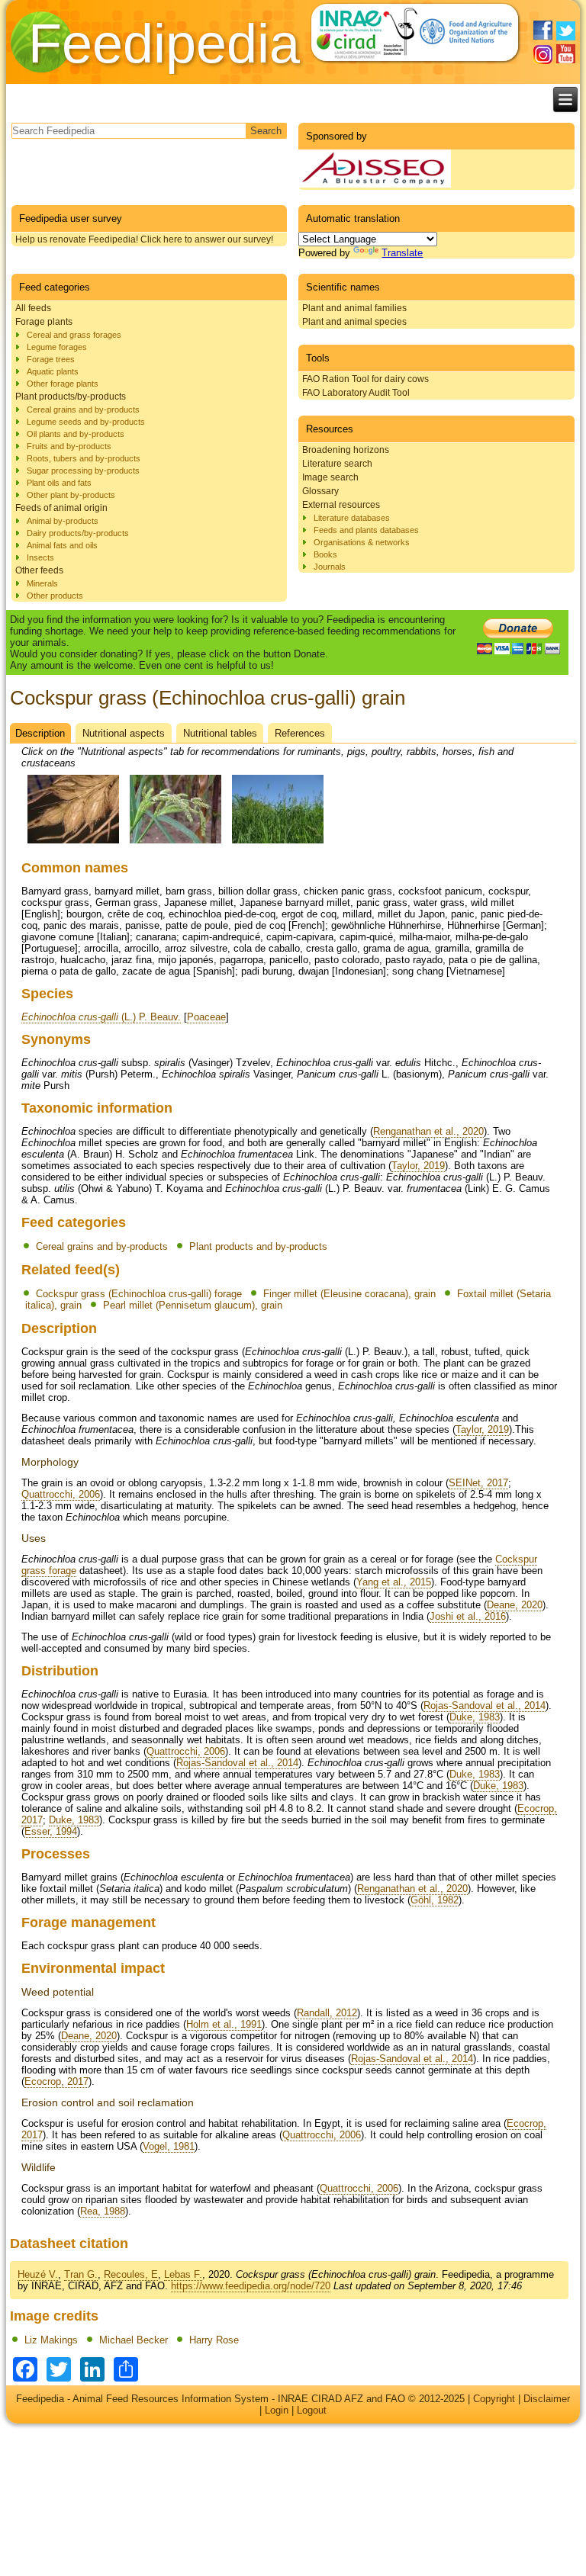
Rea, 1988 (103, 2211)
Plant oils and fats (59, 483)
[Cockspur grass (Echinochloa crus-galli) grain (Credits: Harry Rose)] (278, 844)
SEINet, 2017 (478, 1483)
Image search (330, 477)
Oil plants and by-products (76, 434)
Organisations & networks (362, 542)
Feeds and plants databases (366, 530)
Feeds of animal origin (61, 508)
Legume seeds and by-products (86, 422)
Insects (40, 557)
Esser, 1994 (51, 1831)
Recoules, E (131, 2274)
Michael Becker (134, 2340)
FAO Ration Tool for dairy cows (365, 379)
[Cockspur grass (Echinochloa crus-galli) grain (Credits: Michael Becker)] (175, 844)
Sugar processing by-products (83, 471)
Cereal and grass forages (74, 335)
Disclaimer (547, 2399)
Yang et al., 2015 (394, 1582)
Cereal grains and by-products (83, 410)
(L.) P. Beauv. (101, 1017)
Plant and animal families (354, 308)
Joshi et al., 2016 (468, 1616)
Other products (55, 596)
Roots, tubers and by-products (84, 458)
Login (277, 2410)
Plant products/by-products (71, 397)
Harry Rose (214, 2340)
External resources (341, 505)
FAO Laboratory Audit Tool (356, 393)
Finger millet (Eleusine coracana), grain (349, 1294)
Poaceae (206, 1017)
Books (325, 554)
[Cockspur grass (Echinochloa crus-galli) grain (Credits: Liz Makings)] (73, 844)
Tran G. (81, 2274)
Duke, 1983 (475, 1717)
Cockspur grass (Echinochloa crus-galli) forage (139, 1294)
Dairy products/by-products (78, 533)
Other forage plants (63, 384)
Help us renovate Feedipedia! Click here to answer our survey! (144, 239)
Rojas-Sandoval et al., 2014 (485, 1706)
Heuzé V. (38, 2274)
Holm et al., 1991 (224, 2024)
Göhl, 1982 (435, 1900)
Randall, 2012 (327, 2013)
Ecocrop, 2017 (56, 2081)
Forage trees (51, 359)
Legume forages (57, 347)
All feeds (33, 308)
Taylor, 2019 (418, 1166)
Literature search (337, 464)
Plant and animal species (354, 322)
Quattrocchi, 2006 (61, 1494)
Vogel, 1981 (169, 2146)
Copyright (494, 2399)
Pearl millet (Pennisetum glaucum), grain (193, 1305)
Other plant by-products (71, 495)
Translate (402, 253)
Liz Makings (51, 2340)
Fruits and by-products (69, 446)
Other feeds (39, 570)
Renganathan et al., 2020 (428, 1131)
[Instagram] (543, 55)
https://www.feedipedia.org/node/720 (251, 2286)
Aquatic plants (53, 371)
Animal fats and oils (62, 545)
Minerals (42, 583)
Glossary (320, 491)
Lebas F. (183, 2274)
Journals (330, 567)
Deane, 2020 (515, 1605)
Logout (312, 2410)
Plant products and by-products (258, 1246)
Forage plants (44, 322)
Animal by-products (63, 521)
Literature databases (352, 518)
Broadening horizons (346, 450)
